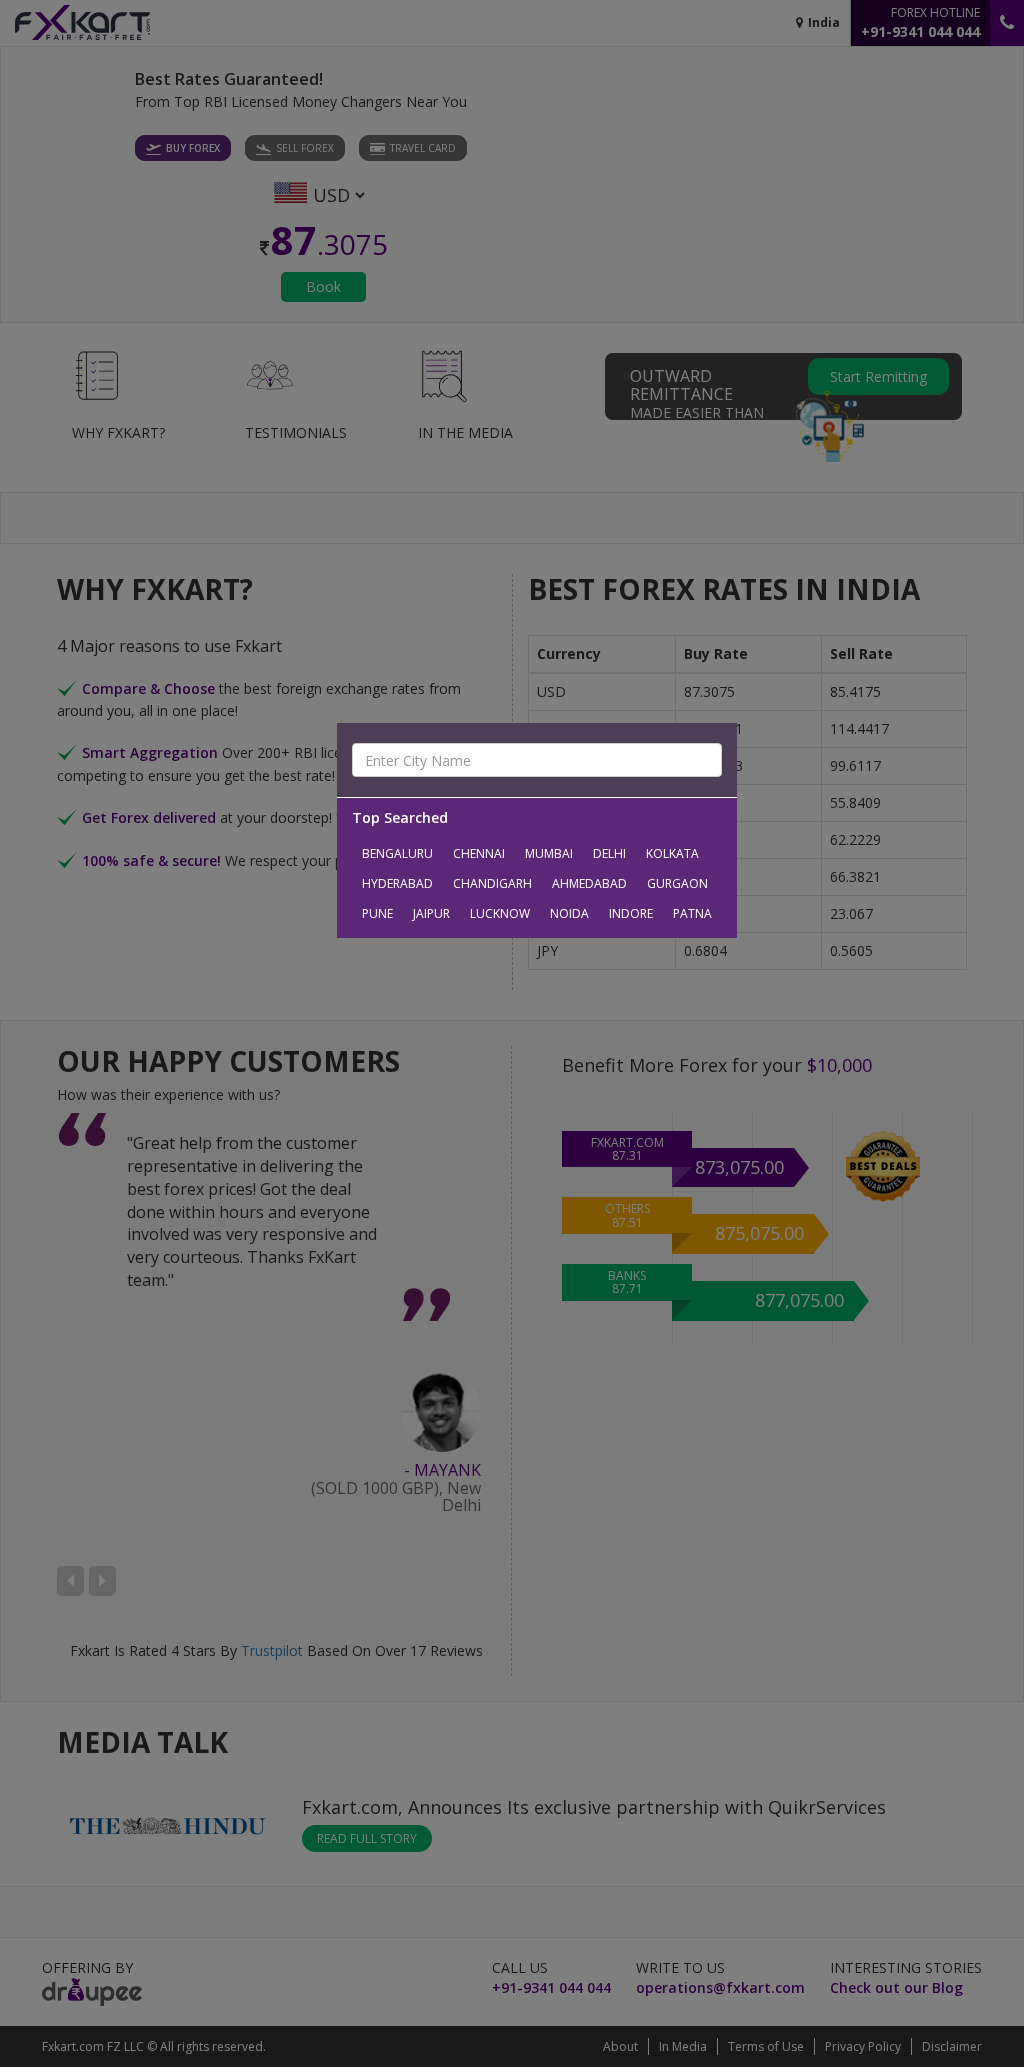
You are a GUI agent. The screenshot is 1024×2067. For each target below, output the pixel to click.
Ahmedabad (589, 883)
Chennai (479, 853)
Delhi (609, 853)
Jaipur (431, 913)
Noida (569, 913)
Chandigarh (492, 883)
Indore (631, 913)
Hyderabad (397, 883)
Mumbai (549, 853)
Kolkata (672, 853)
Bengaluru (397, 853)
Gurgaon (677, 883)
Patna (692, 913)
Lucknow (500, 913)
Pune (377, 913)
